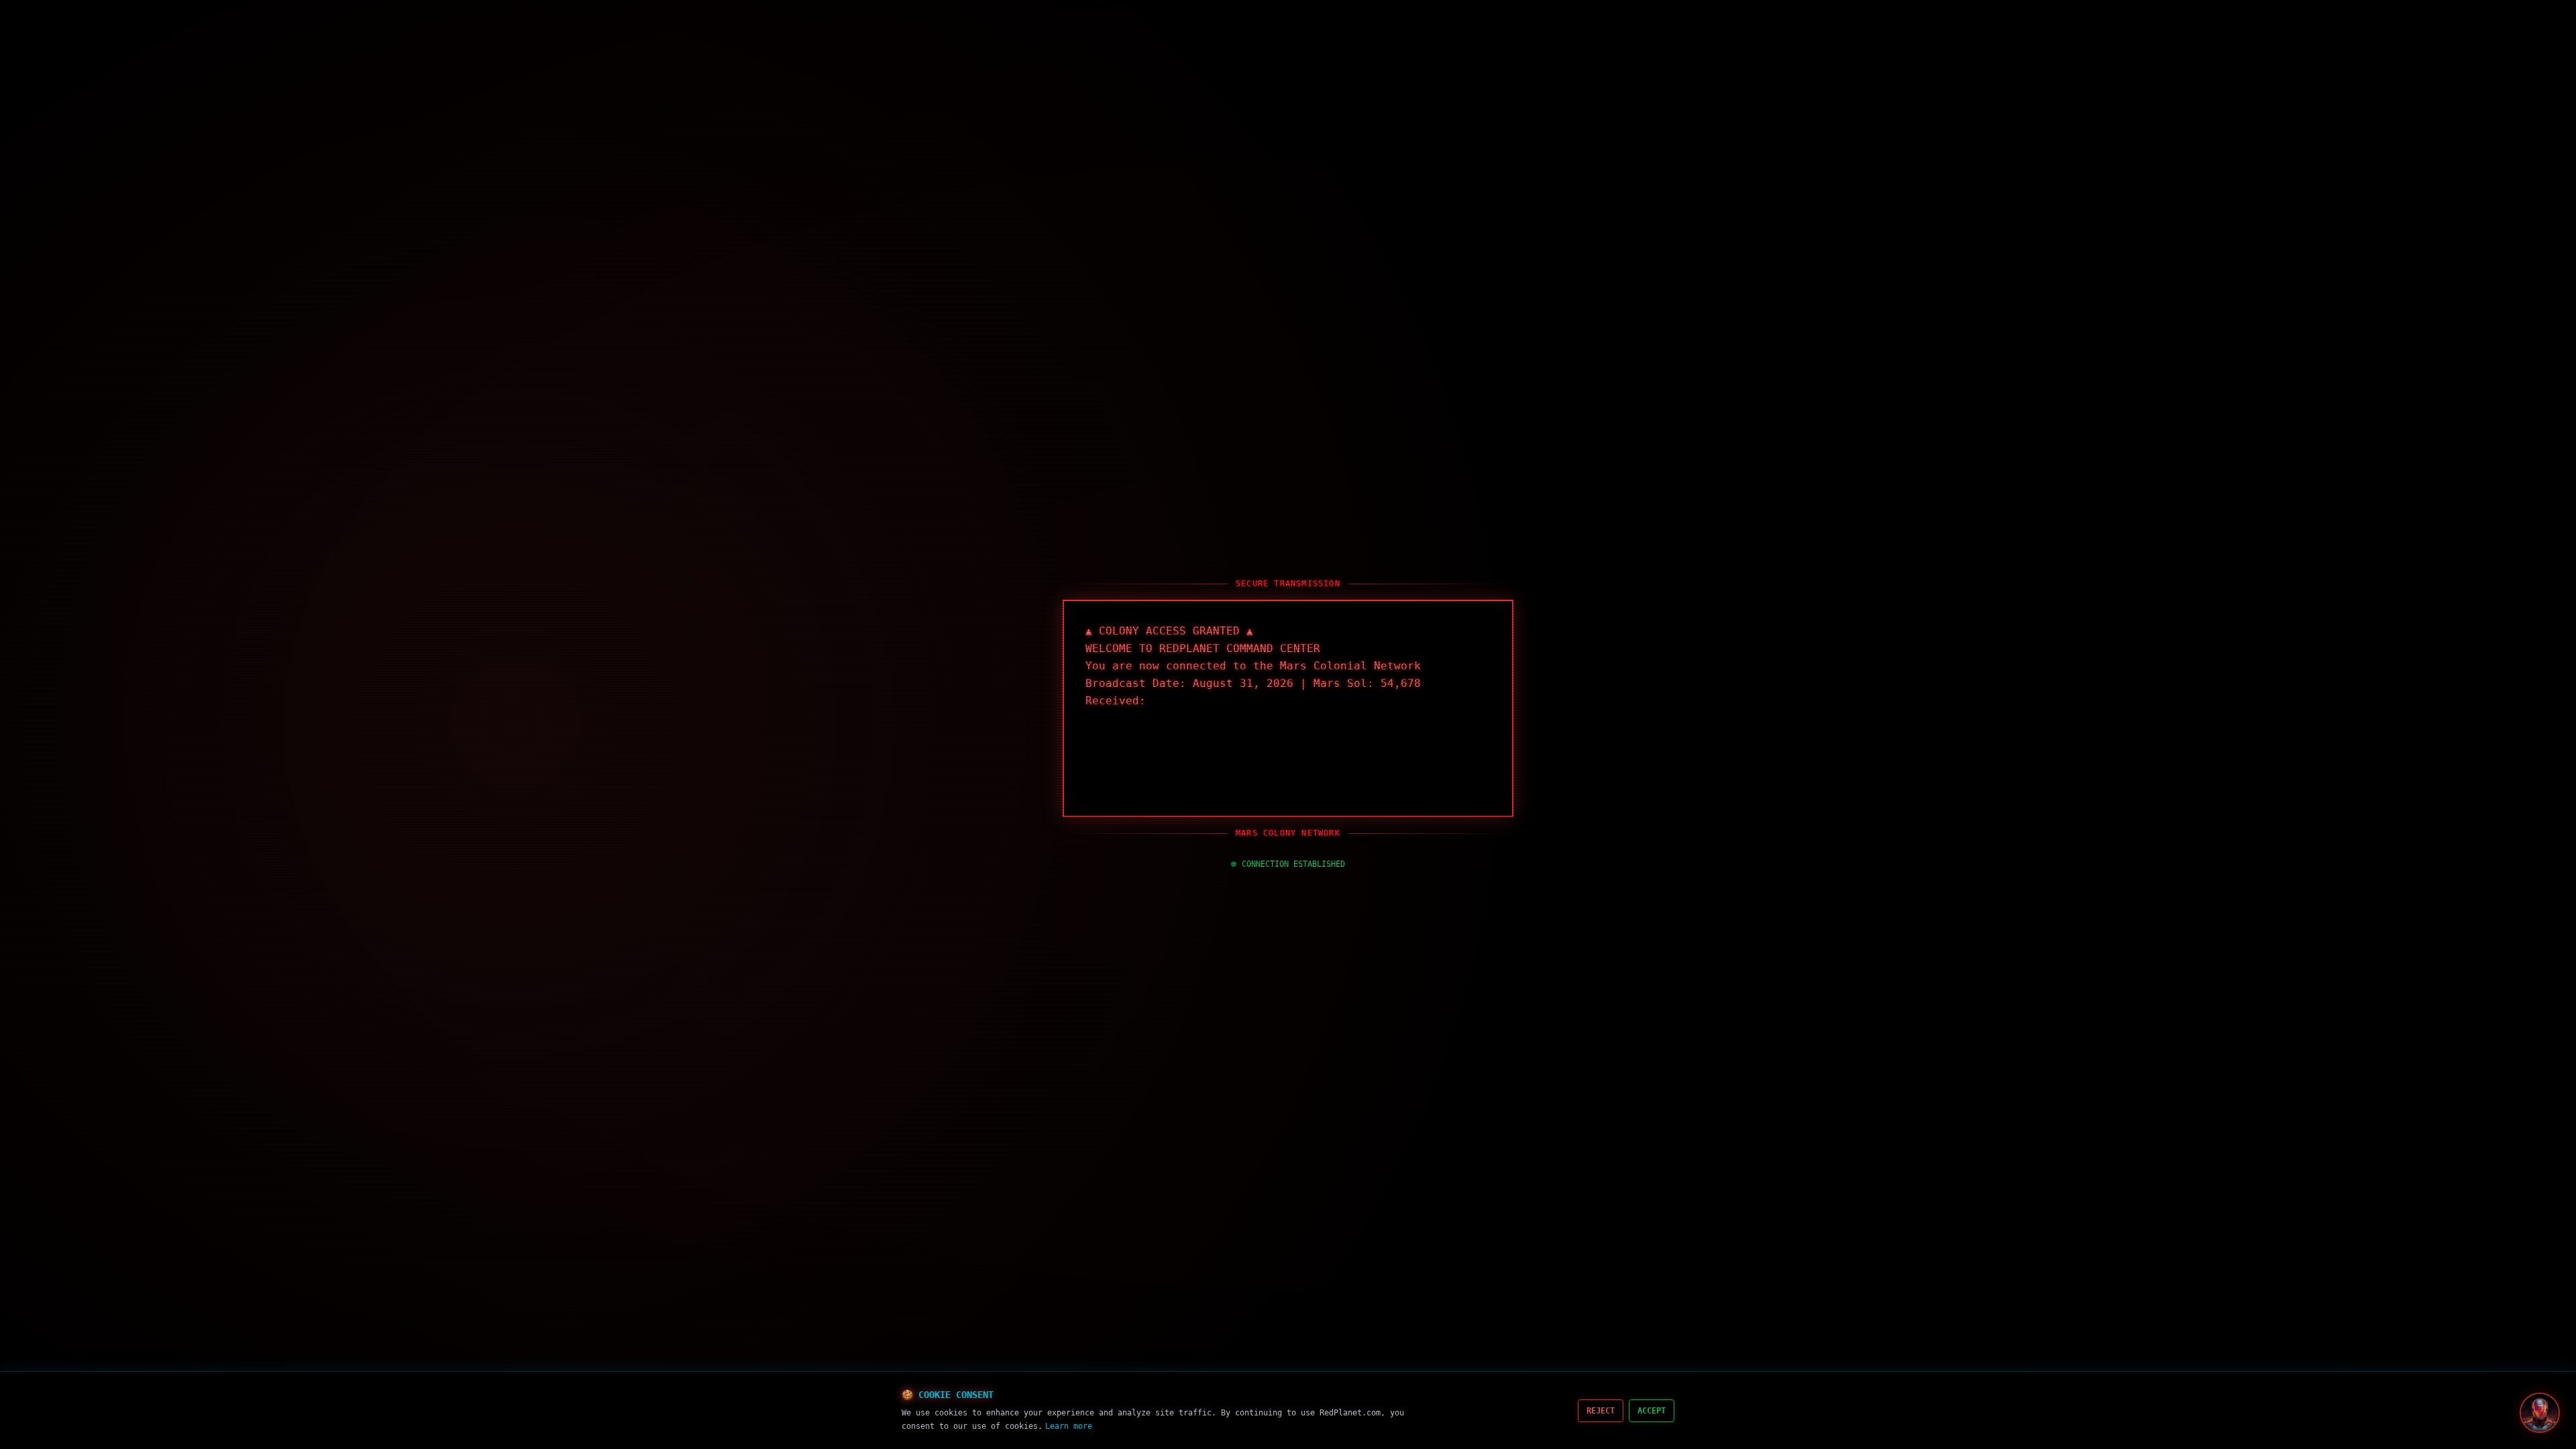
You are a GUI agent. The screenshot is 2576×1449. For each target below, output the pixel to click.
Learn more (1069, 1426)
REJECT (1601, 1411)
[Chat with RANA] (2540, 1413)
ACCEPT (1652, 1411)
